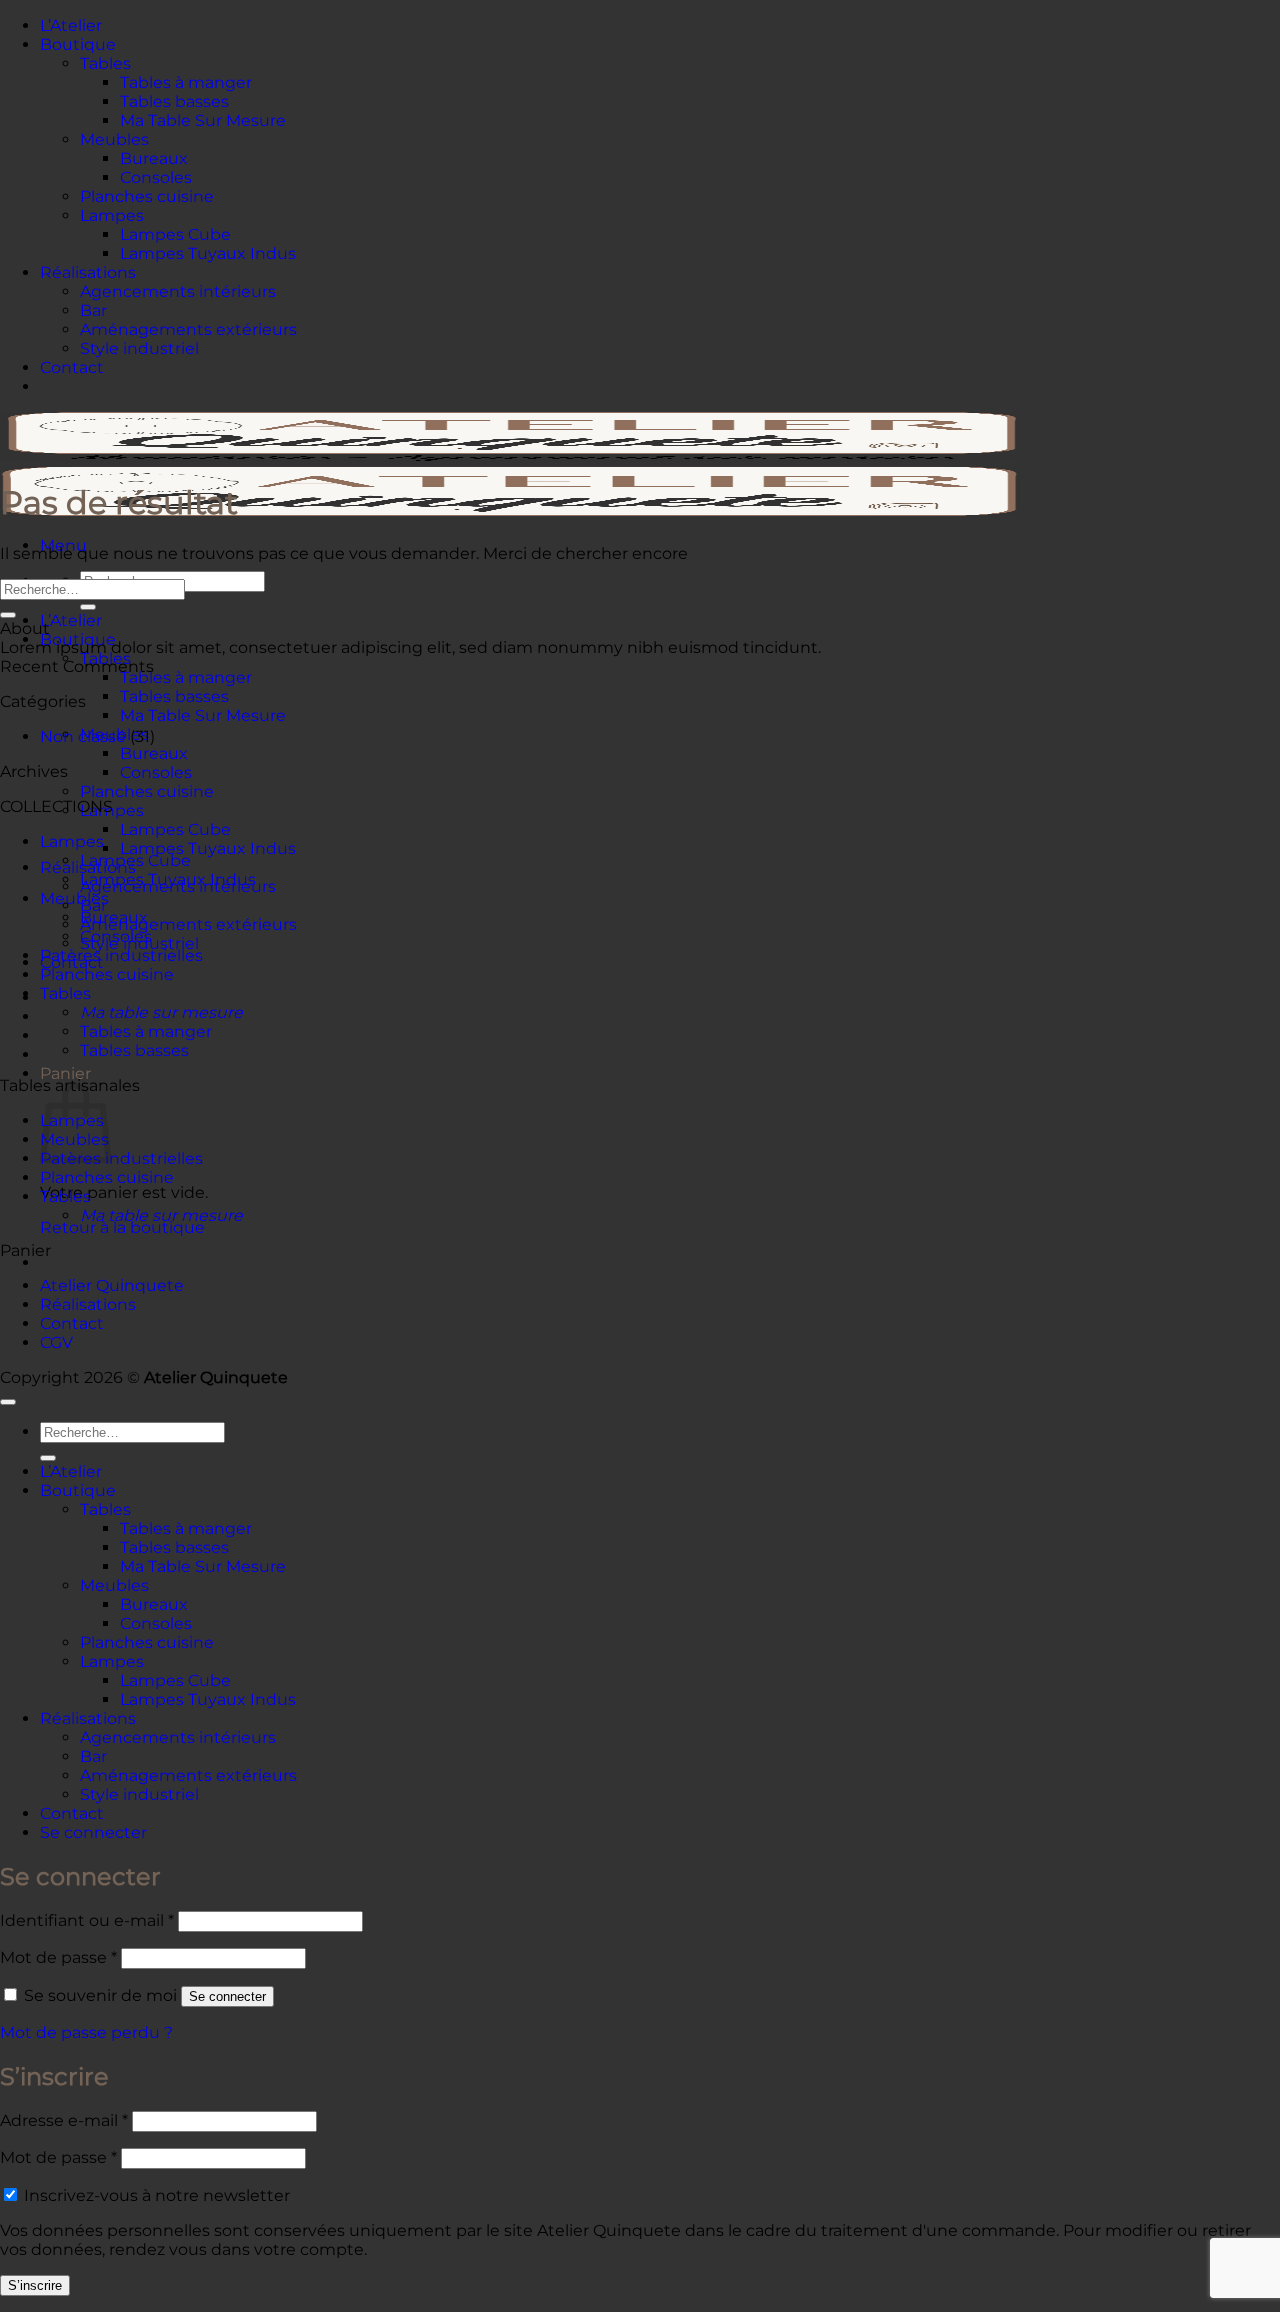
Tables (105, 63)
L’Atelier (71, 25)
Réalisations (88, 272)
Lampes (112, 215)
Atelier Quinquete (112, 1285)
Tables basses (174, 101)
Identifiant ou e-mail (87, 1920)
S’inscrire (35, 2285)
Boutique (78, 44)
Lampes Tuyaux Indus (208, 253)
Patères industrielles (121, 955)
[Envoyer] (88, 607)
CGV (56, 1342)
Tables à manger (186, 82)
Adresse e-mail (64, 2120)
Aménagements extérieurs (188, 329)
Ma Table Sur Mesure (203, 120)
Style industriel (139, 348)
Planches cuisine (147, 196)
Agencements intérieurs (178, 291)
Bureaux (154, 158)
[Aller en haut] (8, 1402)
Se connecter (227, 1996)
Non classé (83, 736)
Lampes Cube (175, 234)
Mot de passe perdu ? (86, 2032)
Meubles (114, 139)
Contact (72, 367)
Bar (93, 310)
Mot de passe (58, 1957)
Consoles (156, 177)
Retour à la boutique (122, 1227)
